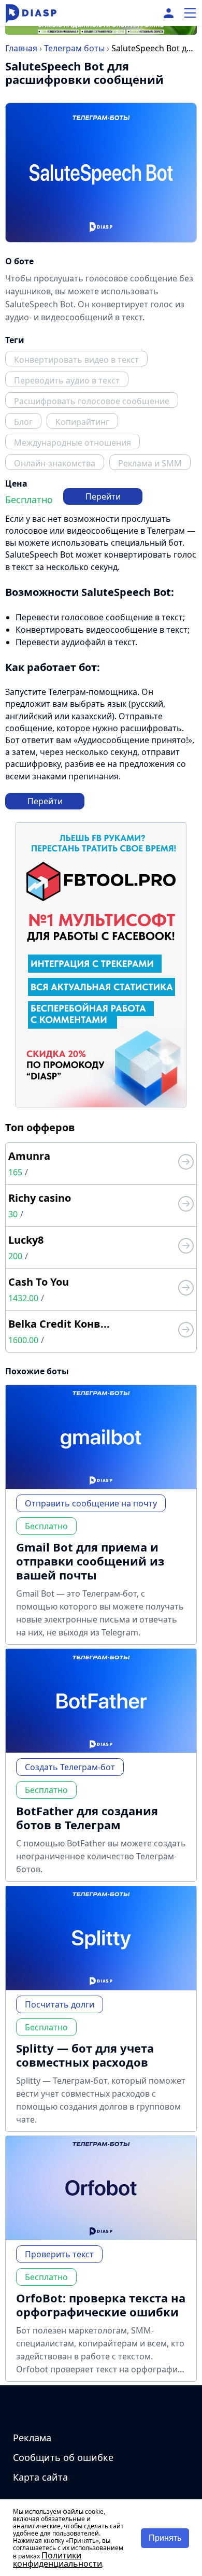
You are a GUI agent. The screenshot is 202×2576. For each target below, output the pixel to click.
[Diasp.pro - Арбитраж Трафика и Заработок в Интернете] (31, 13)
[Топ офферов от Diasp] (186, 1163)
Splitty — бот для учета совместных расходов (85, 2055)
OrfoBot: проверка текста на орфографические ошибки (101, 2305)
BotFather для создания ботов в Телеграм (87, 1818)
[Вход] (169, 13)
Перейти (103, 496)
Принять (165, 2538)
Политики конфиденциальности (57, 2559)
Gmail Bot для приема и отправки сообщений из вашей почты (90, 1561)
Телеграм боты (74, 48)
